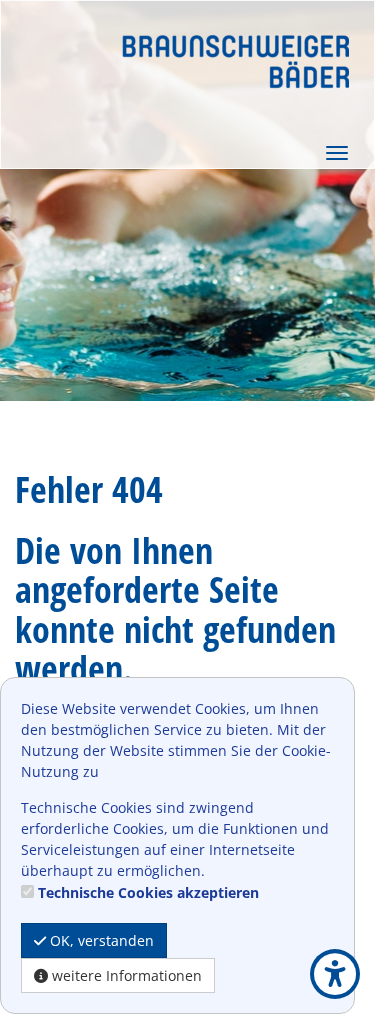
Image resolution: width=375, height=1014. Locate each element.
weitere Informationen (125, 975)
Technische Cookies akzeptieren (148, 892)
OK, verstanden (100, 940)
